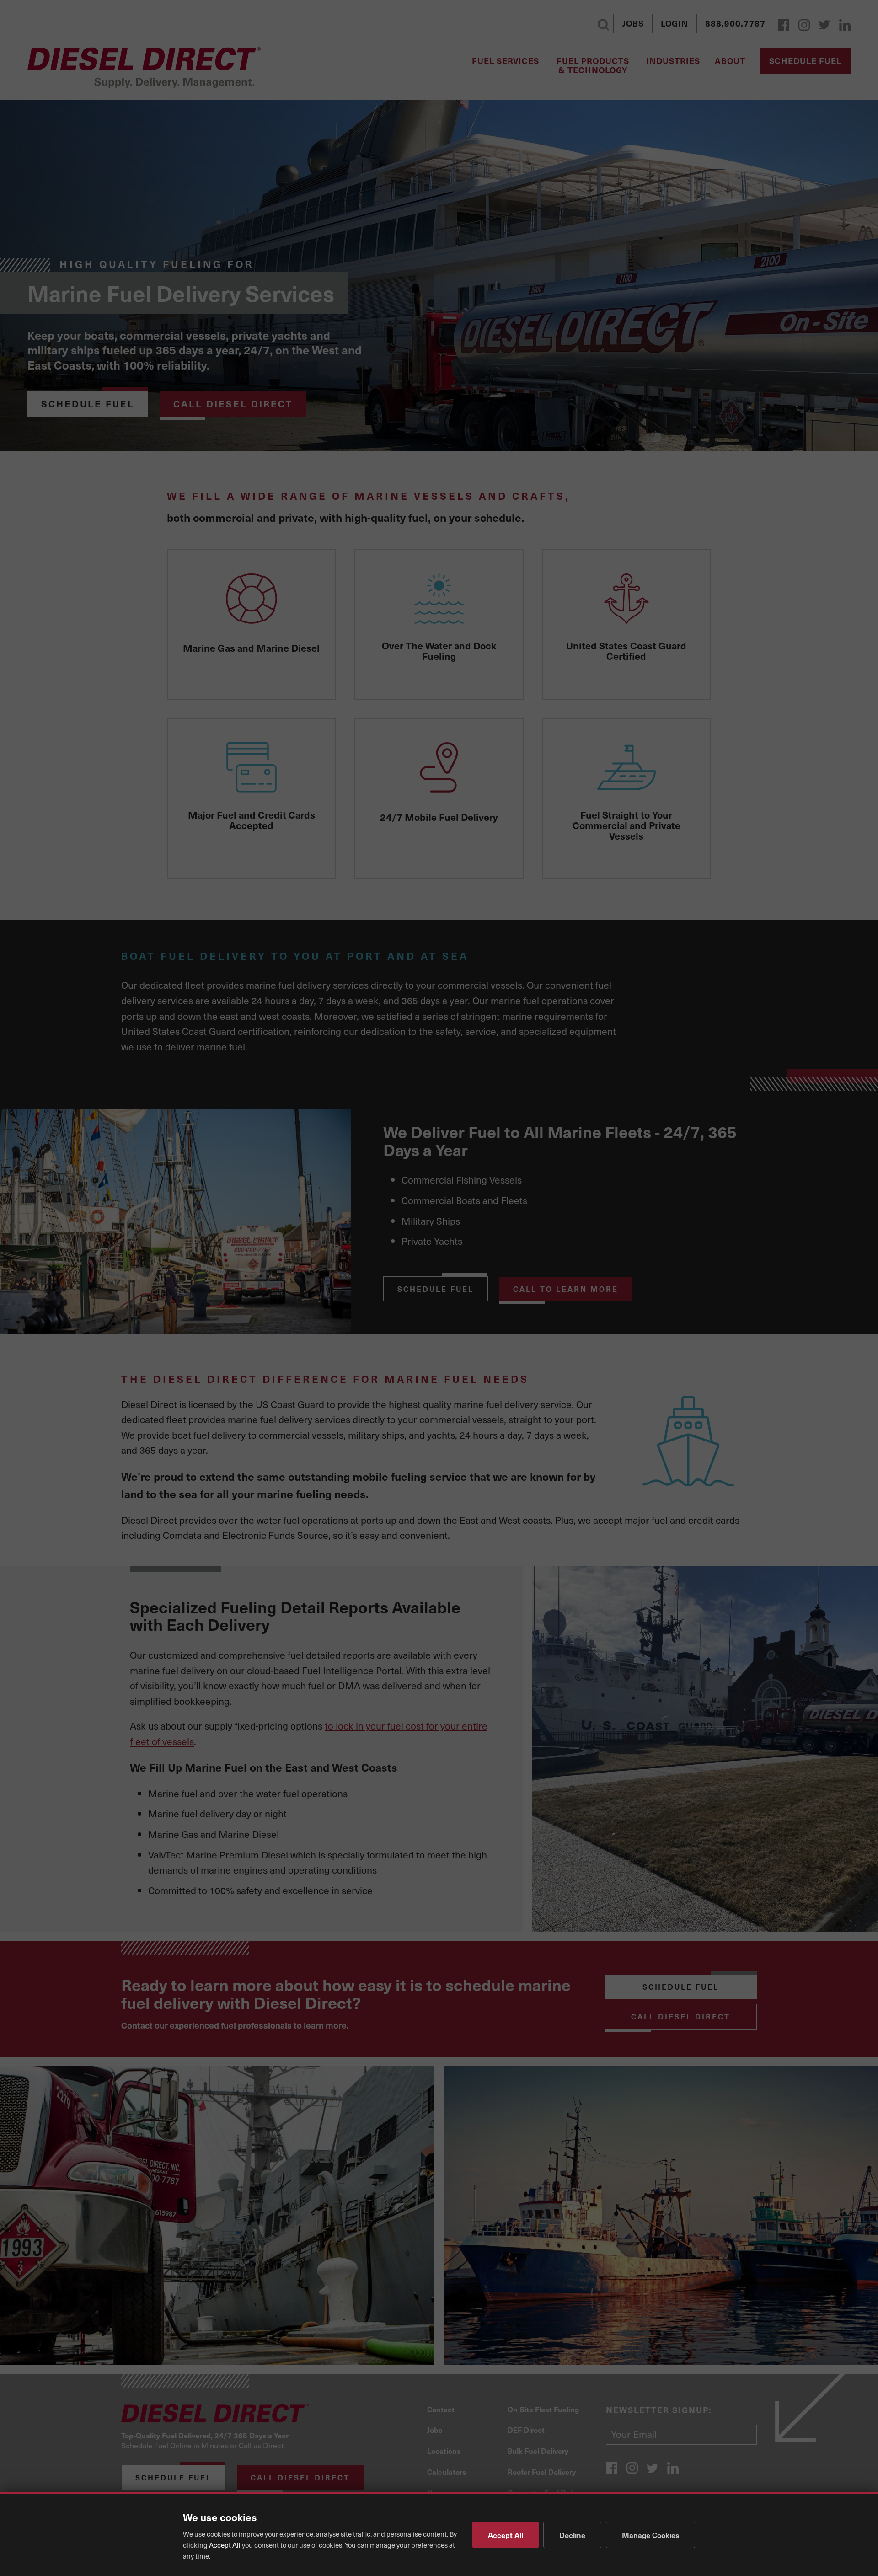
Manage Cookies (650, 2535)
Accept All (506, 2535)
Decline (572, 2535)
